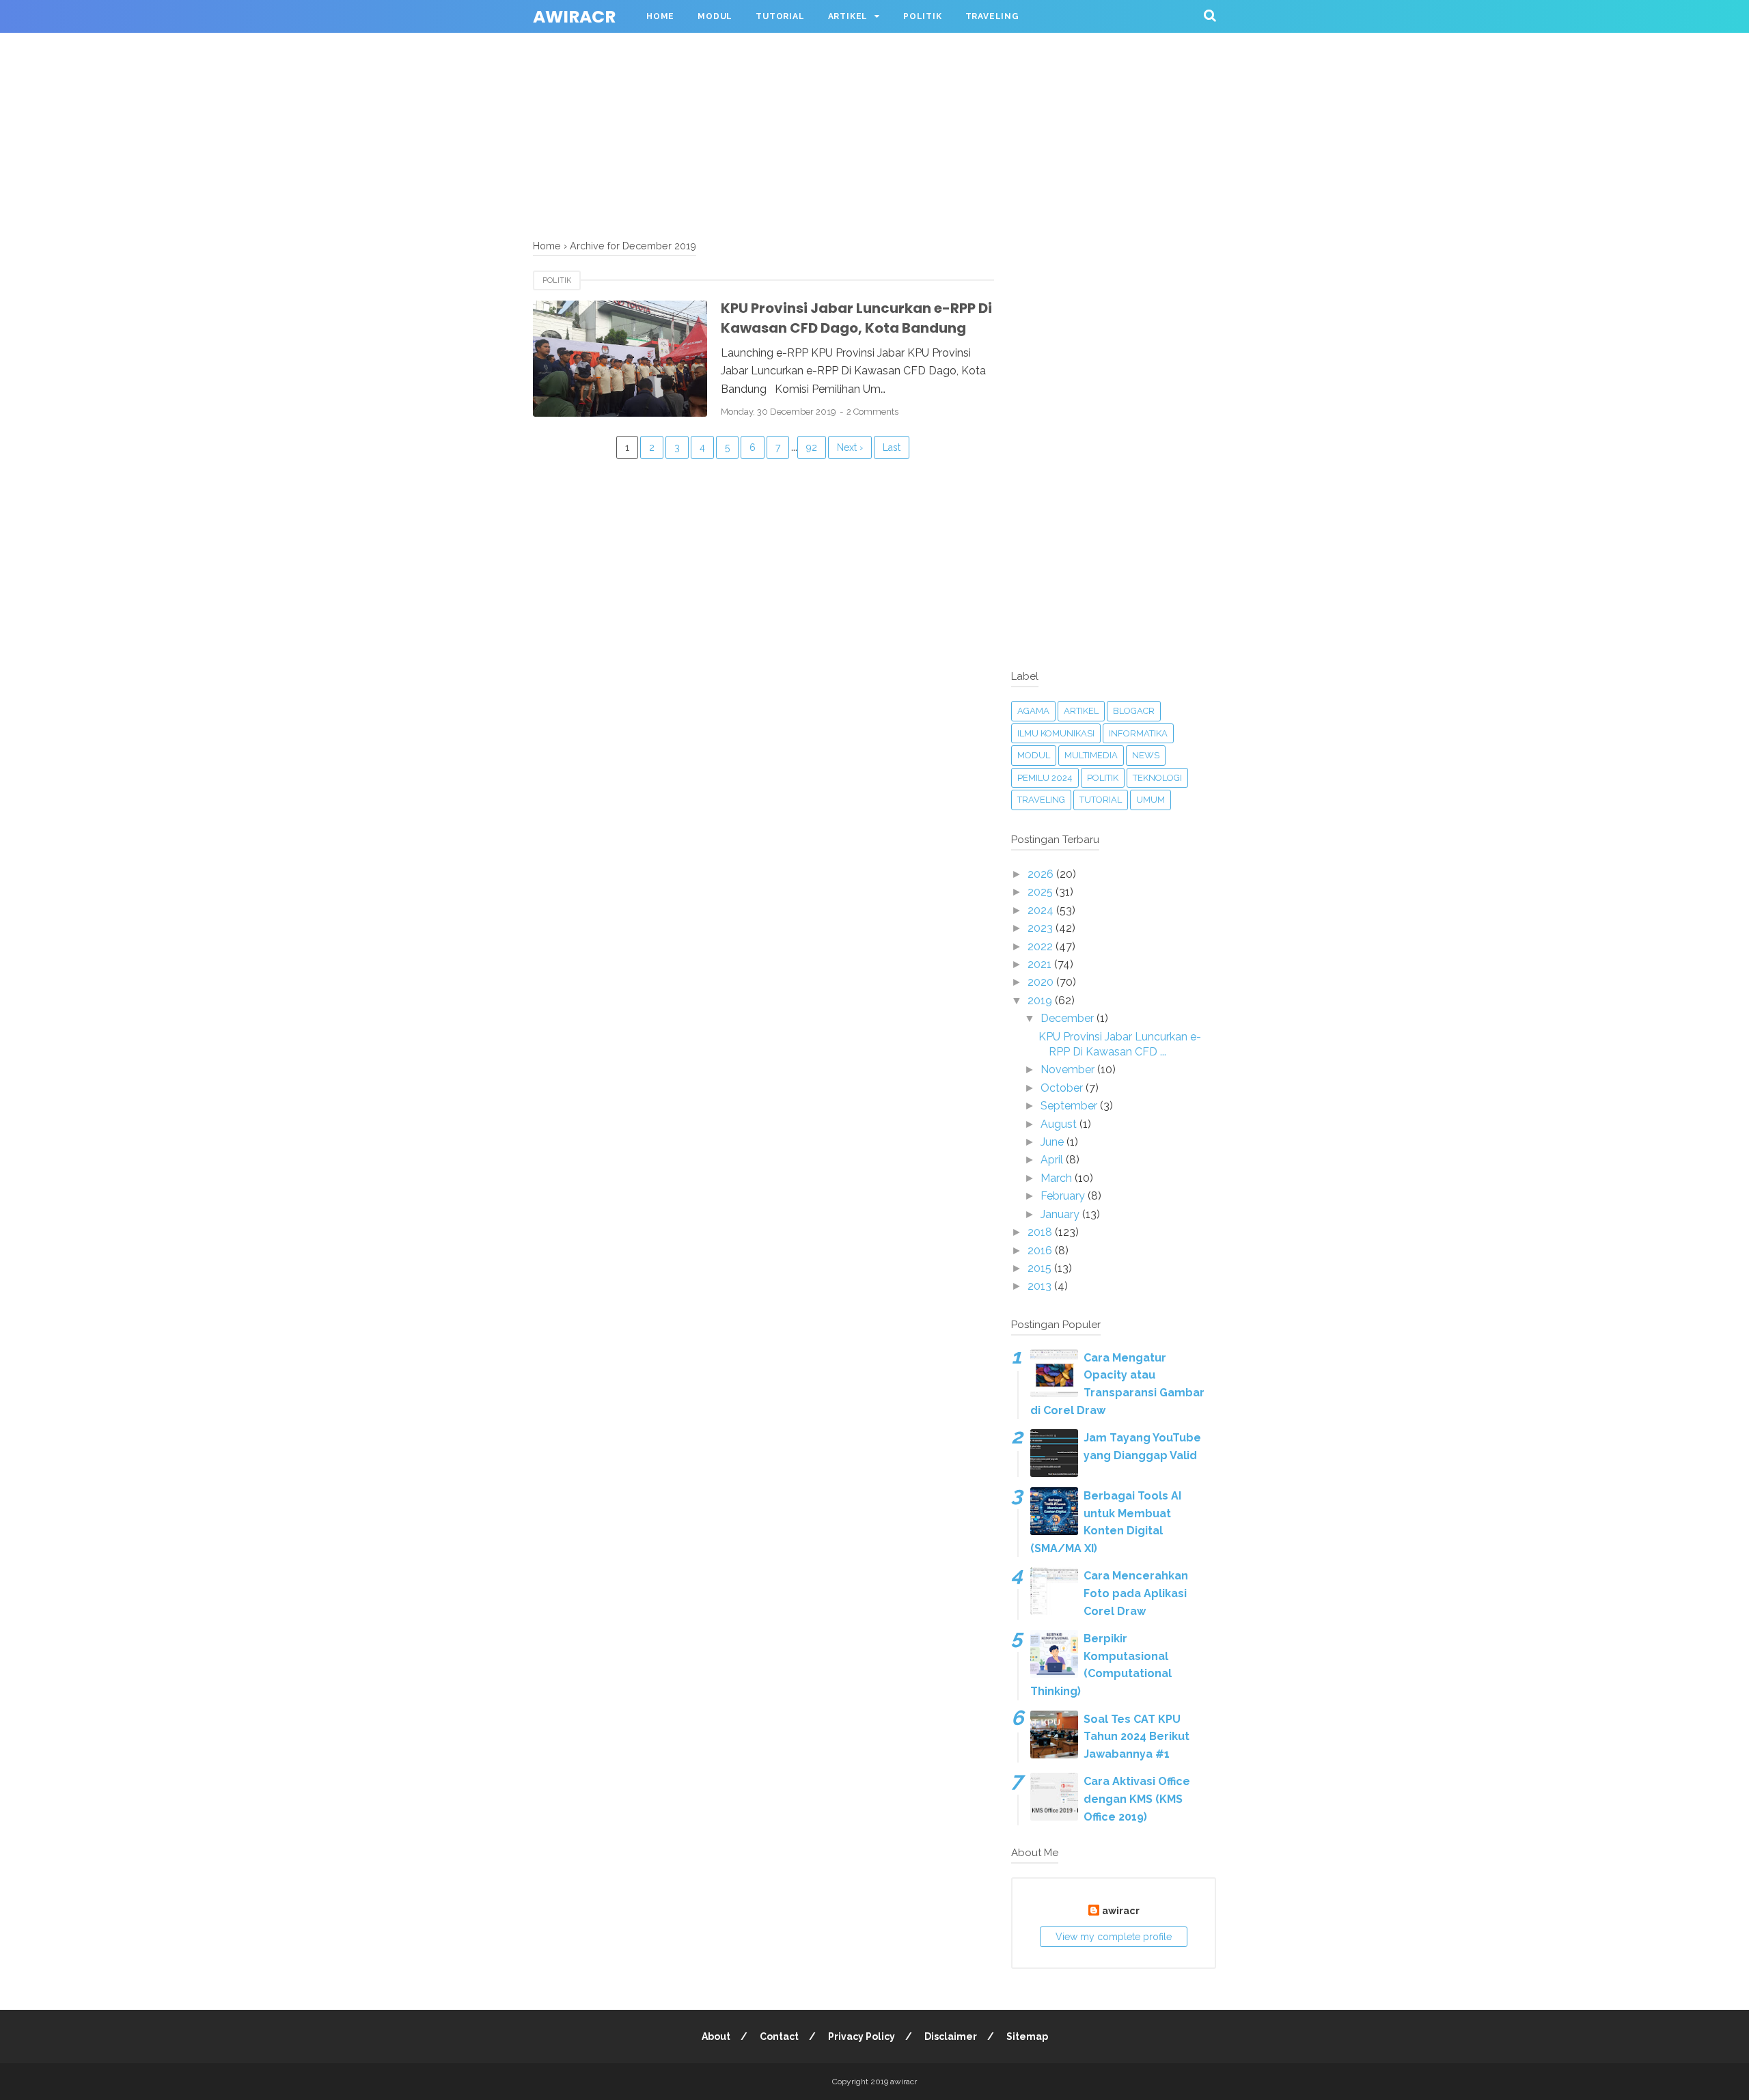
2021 (1041, 964)
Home (660, 16)
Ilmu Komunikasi (1056, 733)
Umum (1151, 800)
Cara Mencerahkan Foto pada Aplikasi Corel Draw (1136, 1593)
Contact (779, 2036)
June (1053, 1142)
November (1069, 1069)
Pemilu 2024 (1045, 778)
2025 (1042, 892)
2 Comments (872, 412)
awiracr (574, 17)
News (1146, 755)
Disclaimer (951, 2036)
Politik (923, 16)
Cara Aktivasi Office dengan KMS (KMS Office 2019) (1137, 1799)
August (1060, 1124)
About (716, 2036)
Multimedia (1091, 755)
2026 (1042, 874)
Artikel (848, 16)
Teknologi (1157, 778)
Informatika (1138, 733)
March (1058, 1178)
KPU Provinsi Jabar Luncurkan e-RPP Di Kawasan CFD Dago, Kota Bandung (856, 318)
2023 (1042, 928)
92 (812, 447)
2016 (1041, 1251)
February (1064, 1196)
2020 (1042, 982)
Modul (715, 16)
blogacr (1134, 711)
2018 (1041, 1232)
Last (892, 447)
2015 (1041, 1268)
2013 (1041, 1286)
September (1070, 1106)
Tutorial (780, 16)
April (1053, 1160)
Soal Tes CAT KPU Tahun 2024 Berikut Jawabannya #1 (1137, 1737)
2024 (1042, 910)
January (1061, 1214)
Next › (850, 447)
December (1069, 1018)
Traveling (992, 16)
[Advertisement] (410, 96)
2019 (1041, 1000)
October (1063, 1088)
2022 (1042, 947)
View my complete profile (1114, 1937)
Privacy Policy (862, 2036)
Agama (1033, 711)
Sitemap (1027, 2036)
